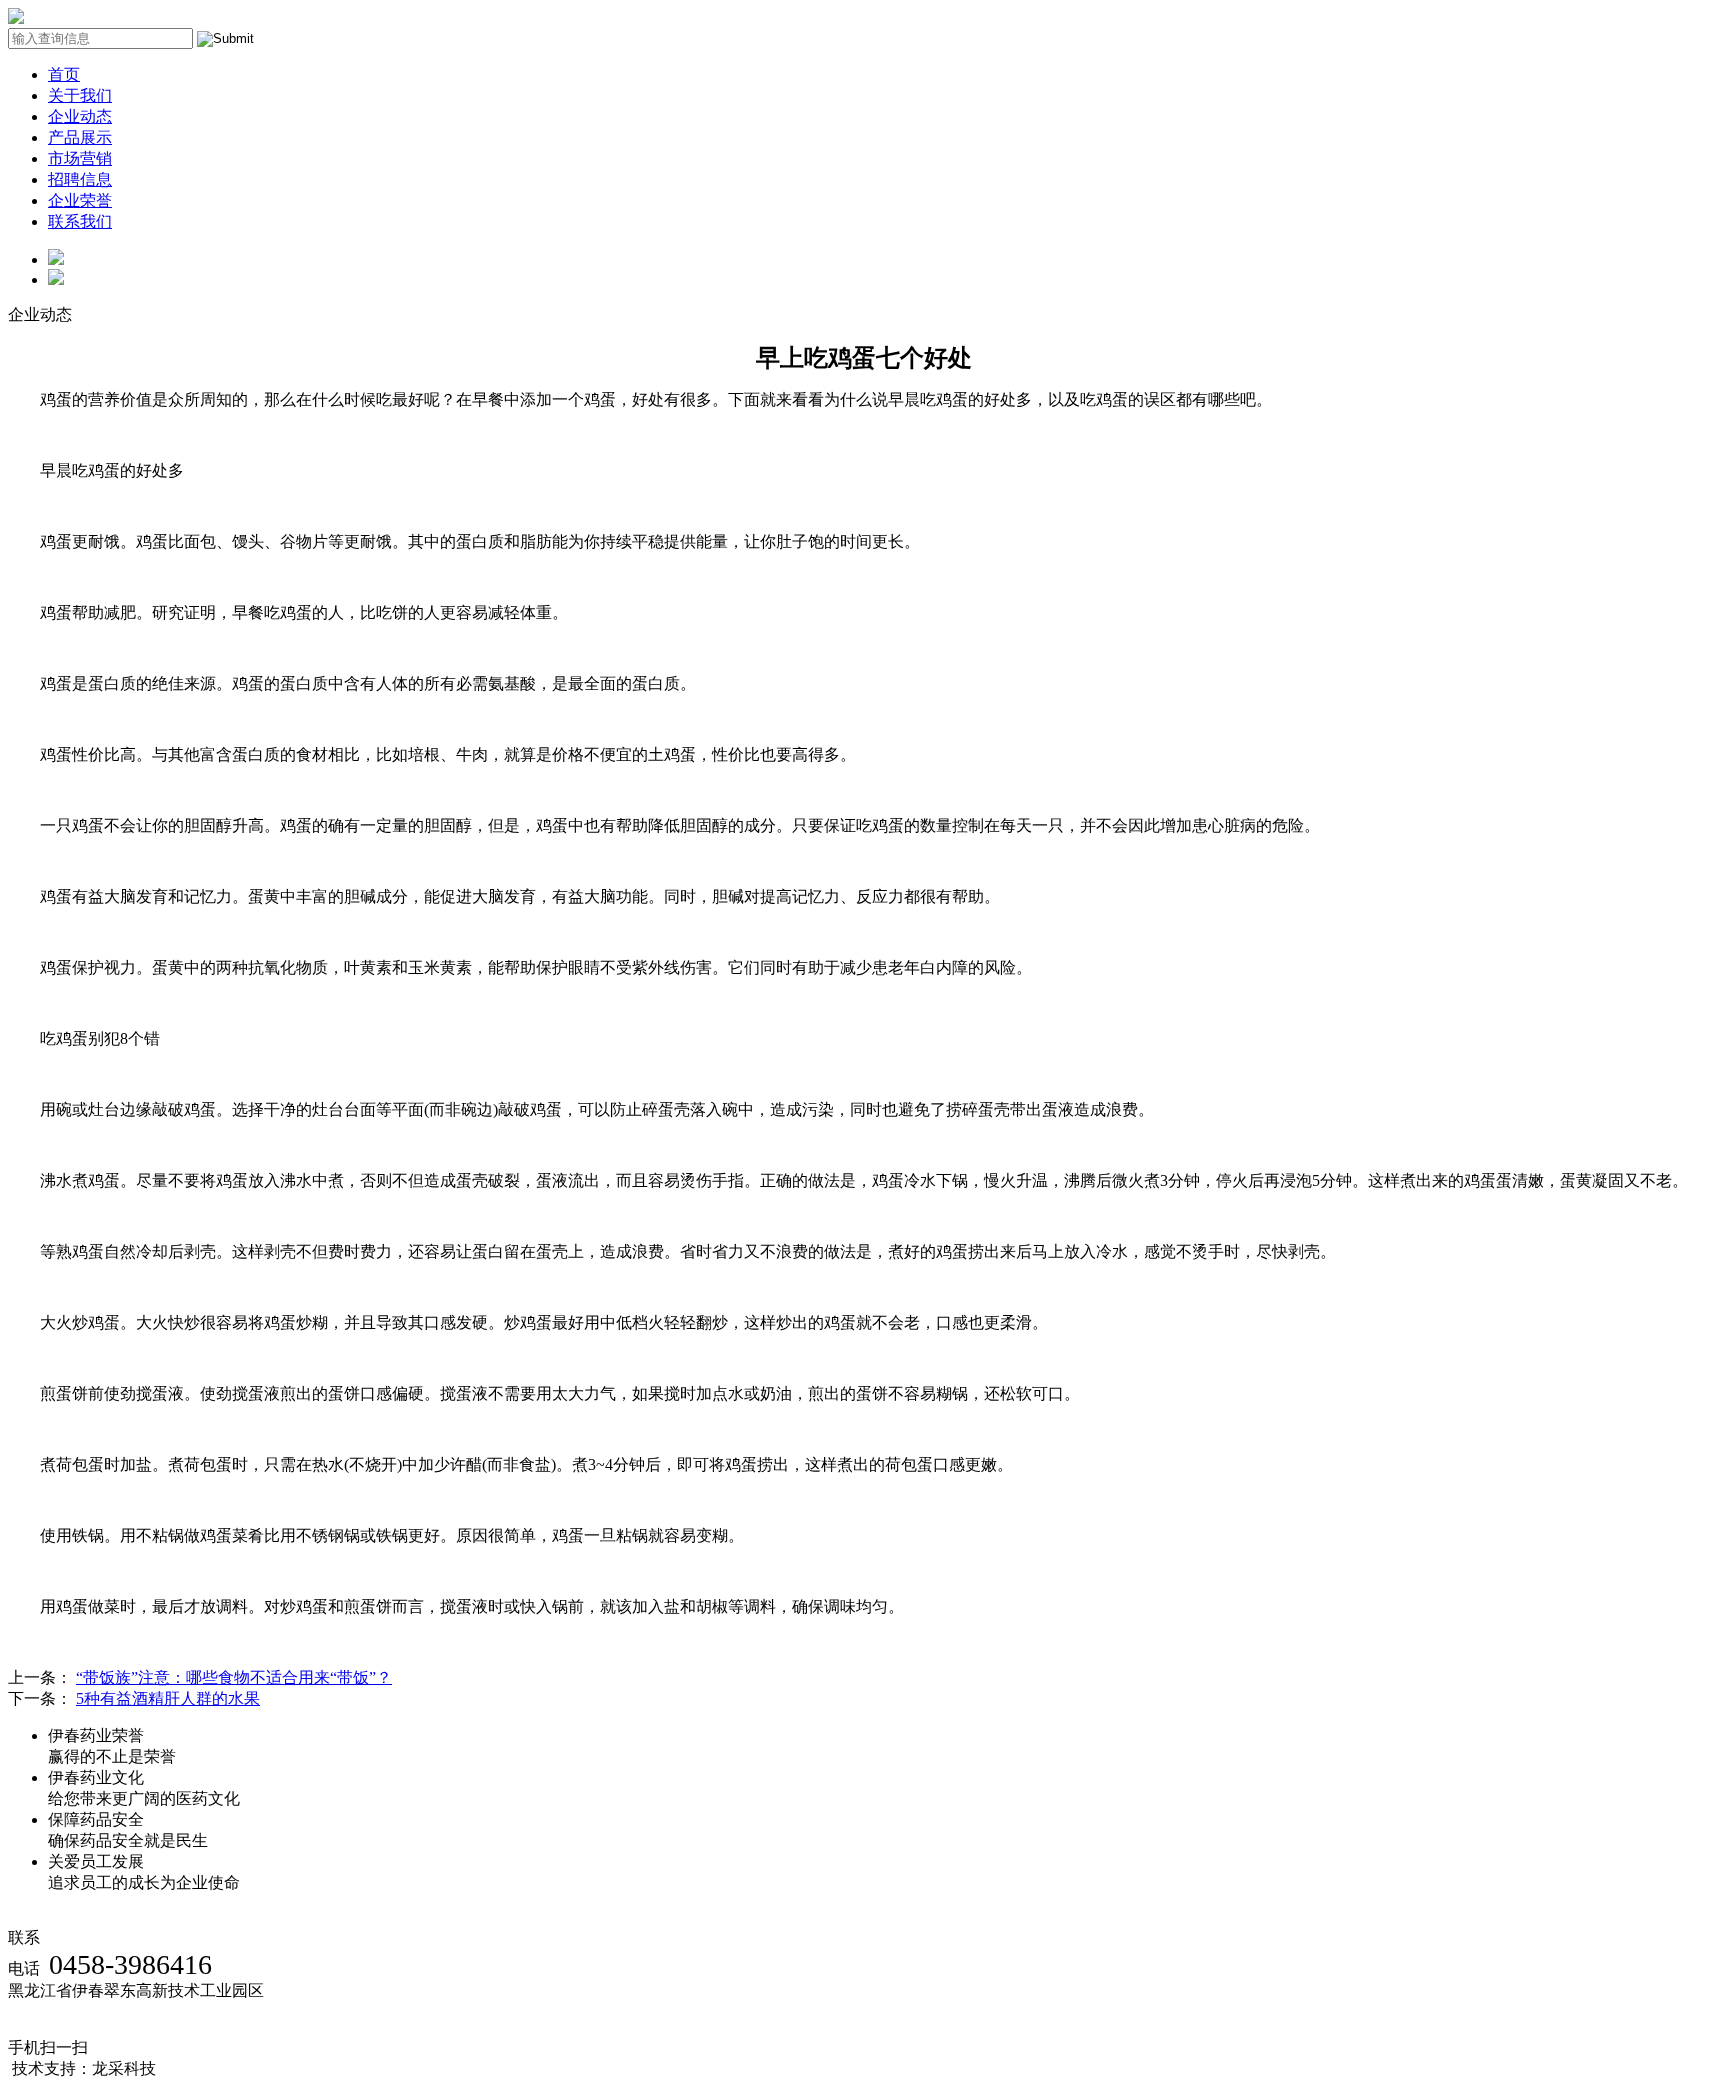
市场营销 (80, 158)
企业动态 (80, 116)
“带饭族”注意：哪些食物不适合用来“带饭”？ (234, 1677)
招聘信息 (80, 179)
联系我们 (80, 221)
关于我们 (80, 95)
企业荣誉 (80, 200)
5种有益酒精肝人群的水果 (168, 1698)
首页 (64, 74)
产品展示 (80, 137)
